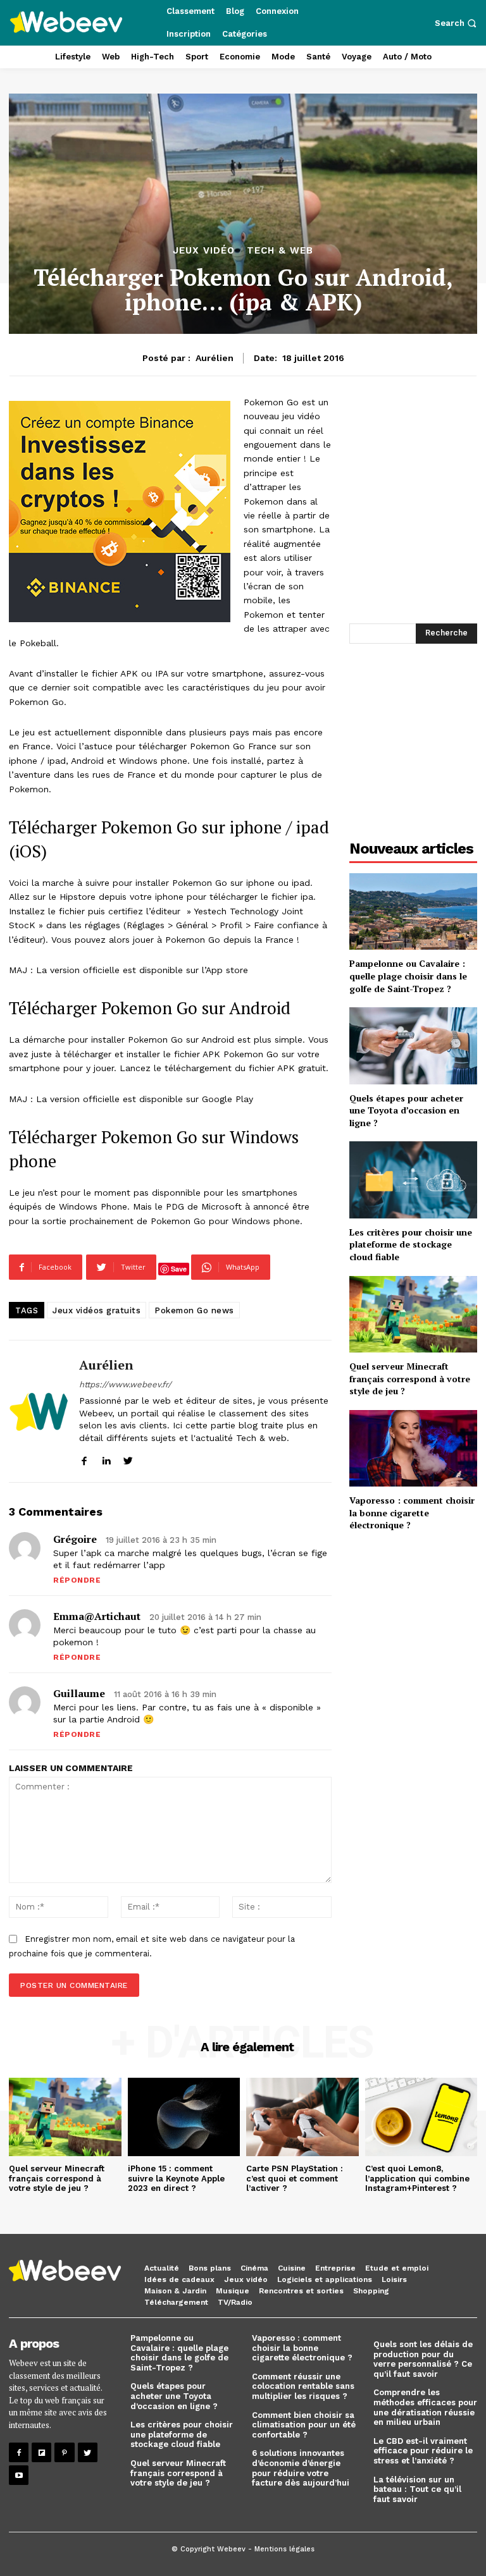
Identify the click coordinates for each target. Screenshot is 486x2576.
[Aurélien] (39, 1411)
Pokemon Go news (194, 1310)
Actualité (162, 2268)
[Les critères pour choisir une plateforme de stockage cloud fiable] (413, 1180)
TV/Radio (235, 2302)
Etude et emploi (397, 2268)
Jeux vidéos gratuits (97, 1310)
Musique (233, 2291)
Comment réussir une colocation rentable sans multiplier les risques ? (303, 2386)
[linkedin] (106, 1458)
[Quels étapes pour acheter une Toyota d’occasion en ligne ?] (413, 1046)
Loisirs (394, 2279)
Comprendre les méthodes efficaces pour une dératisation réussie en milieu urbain (425, 2407)
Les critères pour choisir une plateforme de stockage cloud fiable (411, 1244)
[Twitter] (88, 2452)
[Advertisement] (413, 737)
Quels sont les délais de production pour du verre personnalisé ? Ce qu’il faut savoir (423, 2359)
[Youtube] (19, 2475)
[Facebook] (19, 2452)
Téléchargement (176, 2302)
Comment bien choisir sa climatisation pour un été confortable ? (304, 2425)
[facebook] (84, 1458)
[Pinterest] (64, 2452)
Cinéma (254, 2268)
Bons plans (210, 2268)
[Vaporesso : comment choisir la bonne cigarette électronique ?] (413, 1448)
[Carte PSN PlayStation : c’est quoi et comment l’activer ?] (302, 2117)
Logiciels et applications (325, 2279)
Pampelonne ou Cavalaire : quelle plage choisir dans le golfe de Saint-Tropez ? (408, 976)
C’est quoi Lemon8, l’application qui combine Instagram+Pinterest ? (417, 2178)
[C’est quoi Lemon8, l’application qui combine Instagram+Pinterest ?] (421, 2117)
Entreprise (335, 2268)
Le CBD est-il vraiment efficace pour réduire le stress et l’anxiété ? (423, 2451)
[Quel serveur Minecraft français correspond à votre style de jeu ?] (413, 1314)
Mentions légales (284, 2549)
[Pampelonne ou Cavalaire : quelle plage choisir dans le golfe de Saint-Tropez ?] (413, 911)
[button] (457, 23)
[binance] (120, 512)
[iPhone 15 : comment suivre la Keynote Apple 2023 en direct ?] (184, 2117)
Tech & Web (280, 251)
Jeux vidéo (204, 251)
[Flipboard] (41, 2452)
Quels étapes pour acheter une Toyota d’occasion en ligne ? (406, 1110)
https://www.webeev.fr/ (125, 1384)
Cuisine (292, 2268)
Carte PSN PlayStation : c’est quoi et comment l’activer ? (295, 2178)
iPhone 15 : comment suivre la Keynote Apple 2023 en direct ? (176, 2178)
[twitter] (128, 1458)
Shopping (371, 2291)
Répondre (77, 1580)
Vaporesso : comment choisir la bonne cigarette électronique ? (412, 1512)
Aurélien (215, 358)
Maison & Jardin (175, 2291)
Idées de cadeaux (179, 2279)
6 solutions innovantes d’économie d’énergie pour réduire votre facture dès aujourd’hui (301, 2468)
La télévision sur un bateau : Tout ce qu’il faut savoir (417, 2489)
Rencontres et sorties (301, 2291)
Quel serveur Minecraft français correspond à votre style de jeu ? (410, 1378)
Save (179, 1269)
